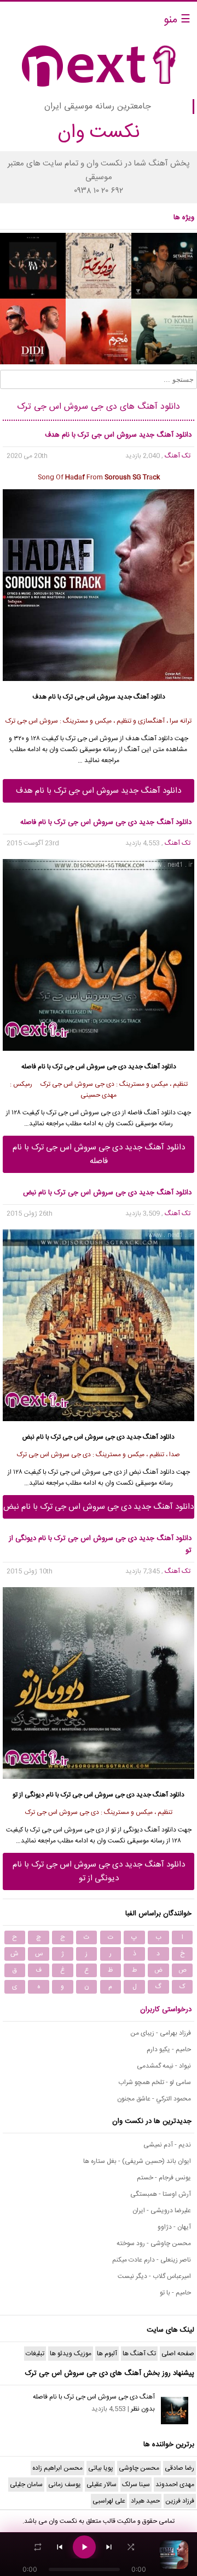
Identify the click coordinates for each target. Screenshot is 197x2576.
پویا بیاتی (101, 2468)
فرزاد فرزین (180, 2501)
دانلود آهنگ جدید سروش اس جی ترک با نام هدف (99, 791)
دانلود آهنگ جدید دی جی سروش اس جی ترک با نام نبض (99, 1507)
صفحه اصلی (178, 2354)
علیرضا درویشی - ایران (162, 2211)
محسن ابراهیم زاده (57, 2468)
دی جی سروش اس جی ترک (83, 1113)
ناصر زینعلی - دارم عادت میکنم (152, 2260)
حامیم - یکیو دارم (169, 2050)
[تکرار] (38, 2547)
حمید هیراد (145, 2501)
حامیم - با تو (175, 2293)
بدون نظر (143, 2409)
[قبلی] (60, 2547)
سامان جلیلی (26, 2485)
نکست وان (63, 2521)
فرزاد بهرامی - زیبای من (161, 2033)
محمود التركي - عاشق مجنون (154, 2099)
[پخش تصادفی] (131, 2547)
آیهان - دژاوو (174, 2227)
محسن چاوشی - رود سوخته (154, 2243)
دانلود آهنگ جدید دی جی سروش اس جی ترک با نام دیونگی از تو (99, 1871)
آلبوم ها (107, 2354)
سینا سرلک (136, 2485)
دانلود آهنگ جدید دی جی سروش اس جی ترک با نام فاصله (99, 1154)
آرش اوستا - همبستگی (161, 2194)
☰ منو (177, 20)
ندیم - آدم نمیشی (167, 2145)
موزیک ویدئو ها (71, 2354)
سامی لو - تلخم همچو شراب (155, 2082)
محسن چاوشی (139, 2468)
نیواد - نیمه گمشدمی (164, 2066)
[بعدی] (109, 2547)
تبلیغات (35, 2354)
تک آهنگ (178, 456)
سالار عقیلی (102, 2485)
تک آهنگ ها (139, 2354)
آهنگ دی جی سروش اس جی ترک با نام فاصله (94, 2397)
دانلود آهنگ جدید (141, 697)
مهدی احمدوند (175, 2485)
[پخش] (84, 2547)
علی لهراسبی (109, 2501)
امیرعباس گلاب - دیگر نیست (154, 2276)
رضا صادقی (179, 2468)
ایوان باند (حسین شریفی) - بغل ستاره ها (137, 2161)
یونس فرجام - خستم (164, 2178)
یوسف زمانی (65, 2485)
